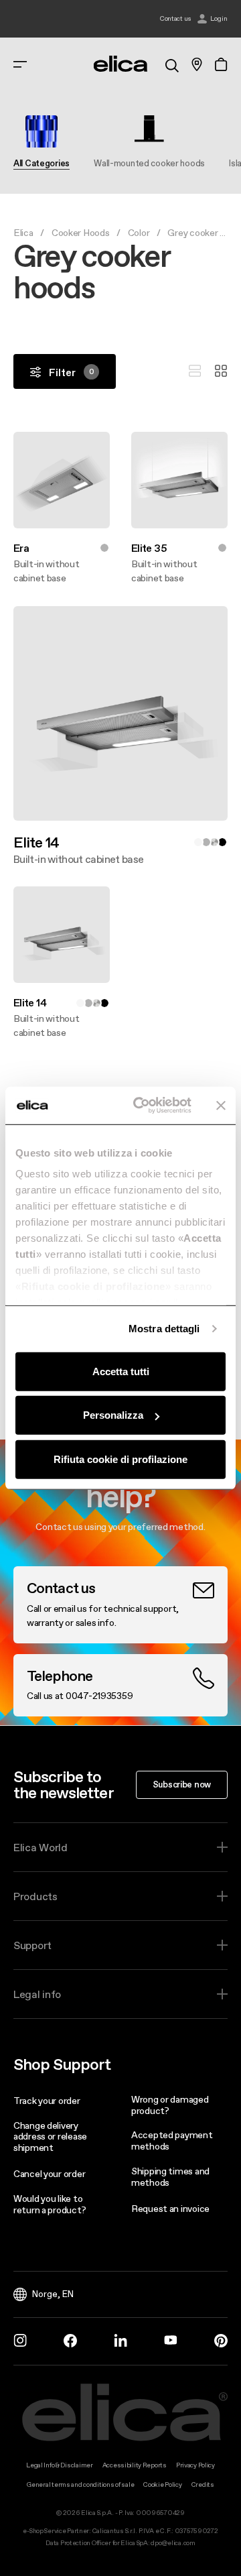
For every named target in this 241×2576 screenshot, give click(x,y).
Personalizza (113, 1415)
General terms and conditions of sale (80, 2484)
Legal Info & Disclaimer (60, 2465)
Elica (23, 233)
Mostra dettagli (164, 1329)
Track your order (47, 2101)
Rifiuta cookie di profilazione (120, 1459)
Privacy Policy (195, 2465)
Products (35, 1896)
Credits (203, 2484)
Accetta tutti (121, 1371)
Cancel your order (49, 2174)
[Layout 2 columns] (221, 371)
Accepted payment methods (172, 2141)
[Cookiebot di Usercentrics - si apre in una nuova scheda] (141, 1106)
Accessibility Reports (135, 2465)
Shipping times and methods (170, 2177)
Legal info (37, 1994)
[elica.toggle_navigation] (20, 64)
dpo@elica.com (173, 2543)
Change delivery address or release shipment (50, 2137)
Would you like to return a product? (50, 2204)
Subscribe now (182, 1784)
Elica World (41, 1847)
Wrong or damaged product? (170, 2105)
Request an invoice (170, 2209)
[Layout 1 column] (195, 371)
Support (32, 1945)
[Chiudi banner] (221, 1106)
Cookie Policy (162, 2484)
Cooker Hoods (81, 233)
